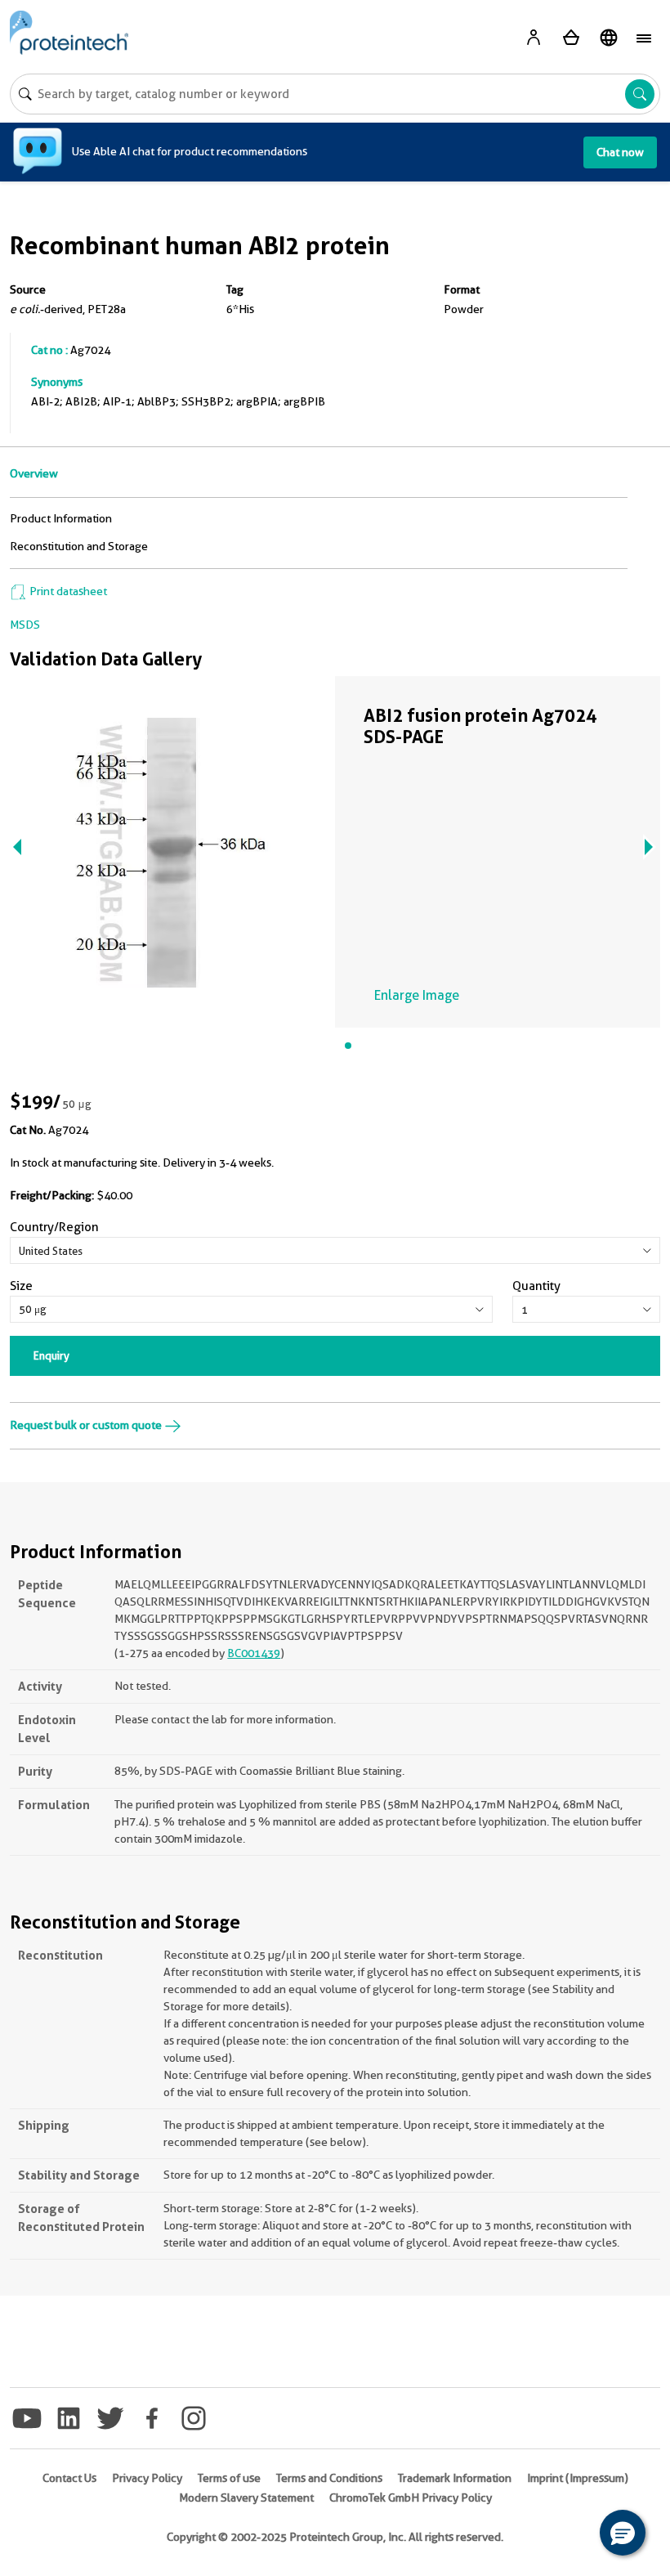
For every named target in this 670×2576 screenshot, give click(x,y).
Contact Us (69, 2478)
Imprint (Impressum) (578, 2478)
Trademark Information (455, 2478)
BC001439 (254, 1653)
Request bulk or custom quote (87, 1425)
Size (21, 1286)
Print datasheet (67, 591)
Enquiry (51, 1355)
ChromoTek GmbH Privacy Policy (411, 2498)
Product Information (61, 518)
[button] (623, 2533)
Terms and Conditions (329, 2478)
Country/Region (54, 1227)
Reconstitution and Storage (79, 546)
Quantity (536, 1286)
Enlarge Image (417, 995)
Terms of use (229, 2478)
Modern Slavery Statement (246, 2498)
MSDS (25, 625)
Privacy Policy (147, 2478)
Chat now (620, 152)
